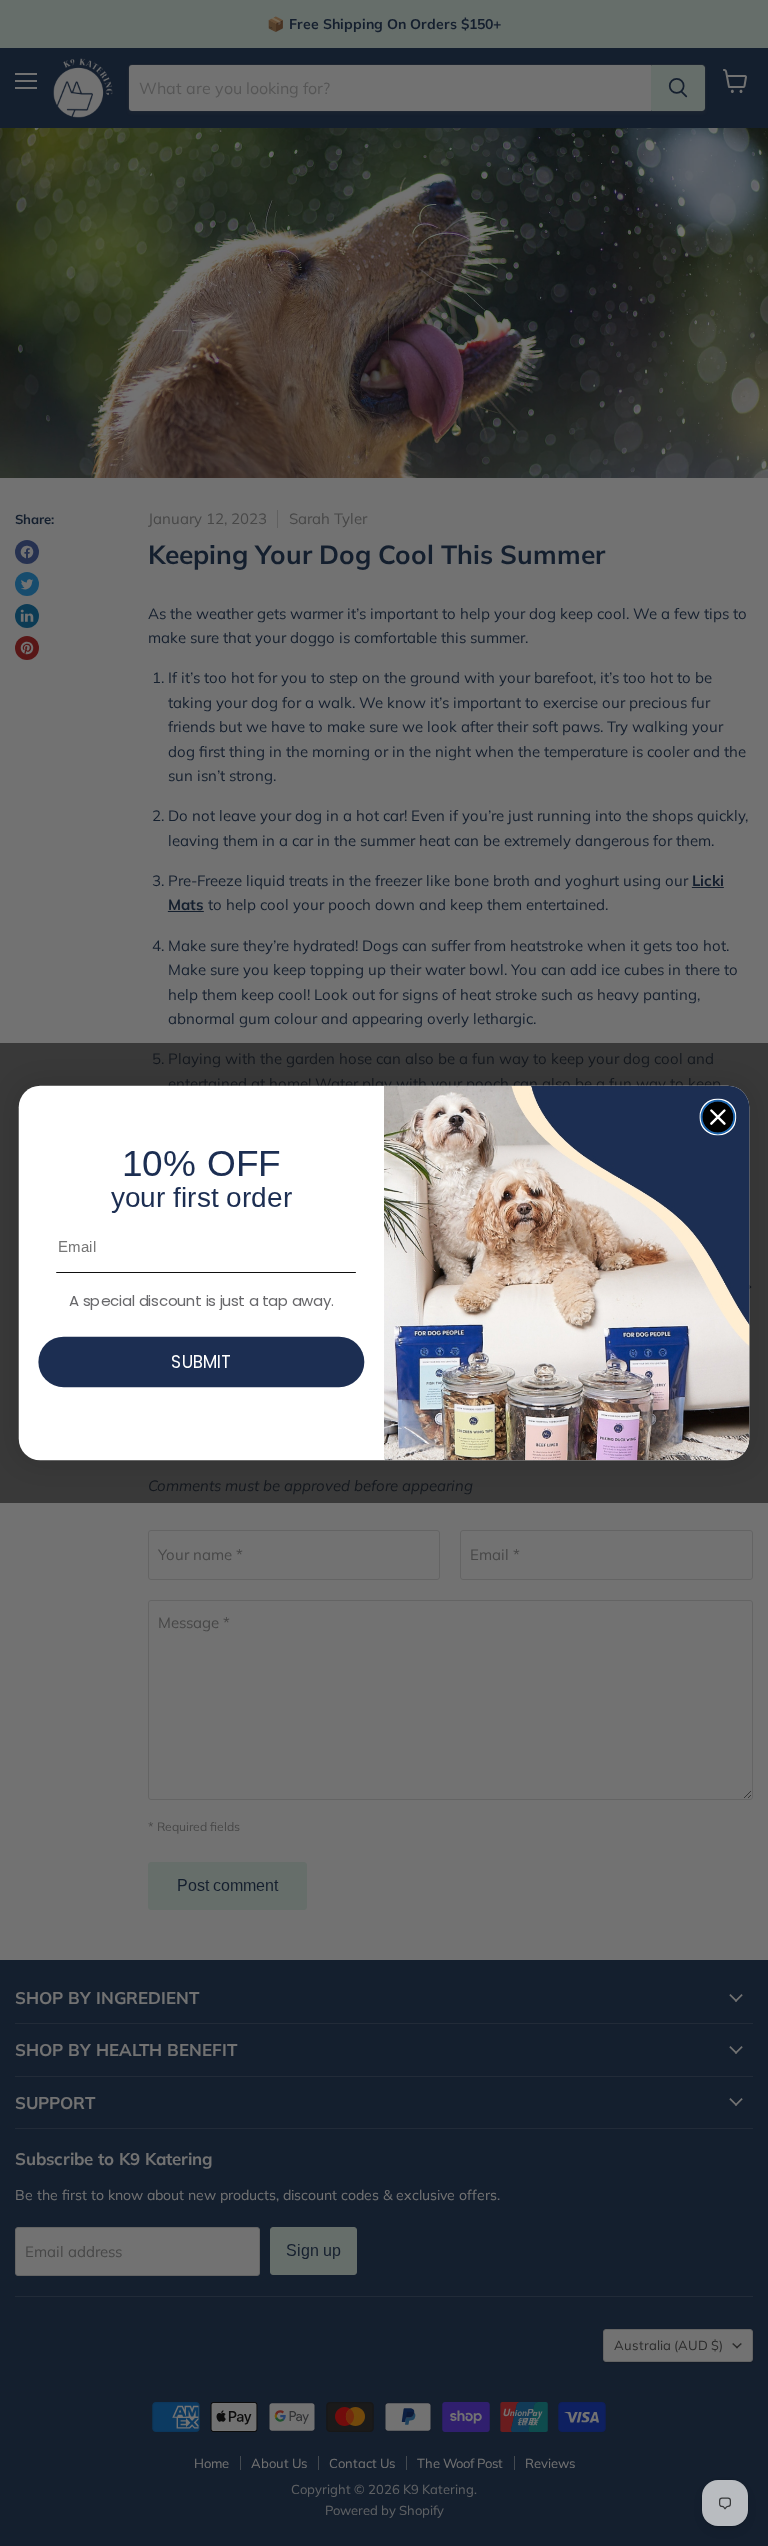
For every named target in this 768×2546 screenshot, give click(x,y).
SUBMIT (201, 1361)
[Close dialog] (718, 1117)
